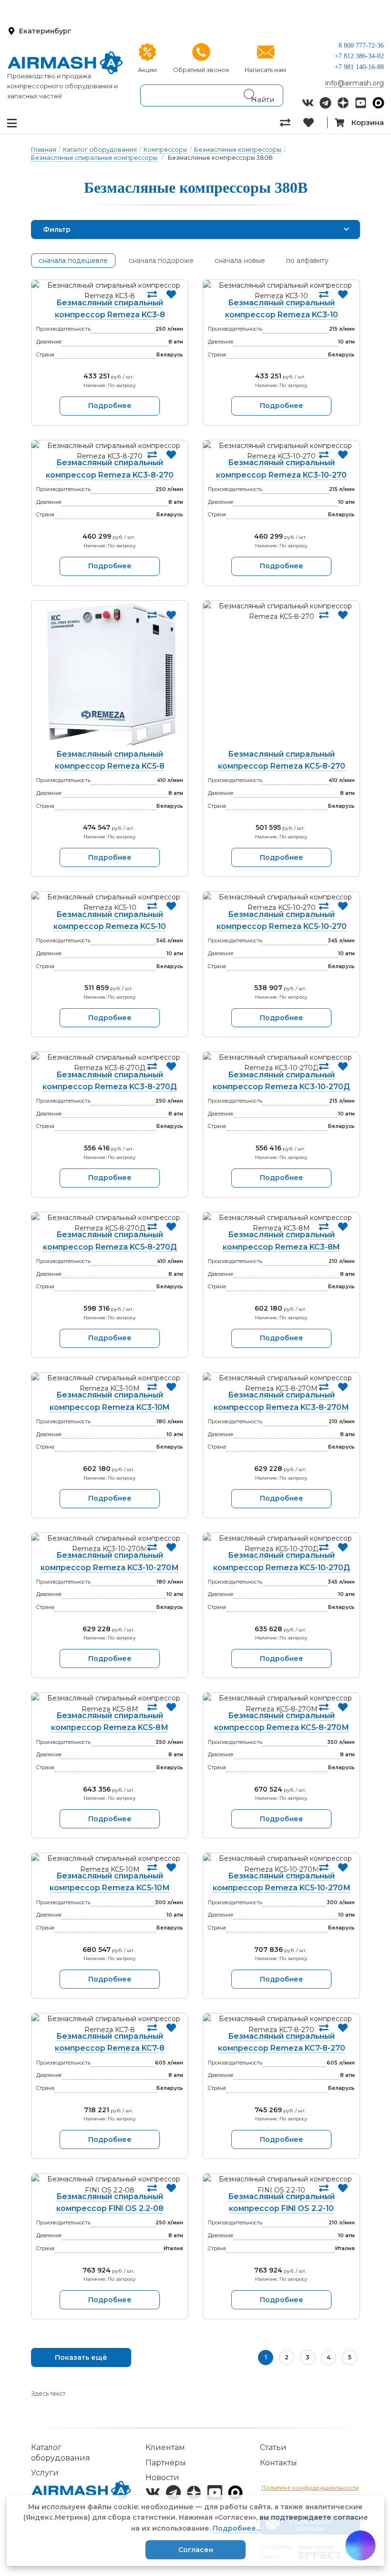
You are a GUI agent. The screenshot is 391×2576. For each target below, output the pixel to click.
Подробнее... (237, 2528)
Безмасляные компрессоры (238, 150)
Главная (44, 150)
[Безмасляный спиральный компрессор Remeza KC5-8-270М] (281, 1704)
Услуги (45, 2473)
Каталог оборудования (100, 150)
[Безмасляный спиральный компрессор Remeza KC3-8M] (281, 1223)
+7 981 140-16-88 (359, 67)
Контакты (278, 2463)
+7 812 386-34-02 (359, 56)
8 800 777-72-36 (361, 46)
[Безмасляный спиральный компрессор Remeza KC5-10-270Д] (281, 1544)
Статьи (273, 2447)
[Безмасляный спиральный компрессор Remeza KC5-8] (110, 677)
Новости (162, 2477)
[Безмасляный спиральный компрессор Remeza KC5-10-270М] (281, 1864)
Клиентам (165, 2447)
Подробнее (110, 406)
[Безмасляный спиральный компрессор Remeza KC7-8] (110, 2024)
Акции (147, 70)
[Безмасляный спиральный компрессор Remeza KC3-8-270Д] (110, 1063)
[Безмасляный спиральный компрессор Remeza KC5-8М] (110, 1704)
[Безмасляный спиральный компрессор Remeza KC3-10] (281, 291)
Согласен (196, 2550)
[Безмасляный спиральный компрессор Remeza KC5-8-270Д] (110, 1223)
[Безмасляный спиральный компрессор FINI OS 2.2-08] (110, 2185)
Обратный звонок (201, 70)
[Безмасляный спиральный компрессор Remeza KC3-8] (110, 291)
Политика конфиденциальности (310, 2487)
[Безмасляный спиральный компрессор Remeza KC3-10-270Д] (281, 1063)
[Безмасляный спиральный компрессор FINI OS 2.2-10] (281, 2185)
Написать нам (265, 70)
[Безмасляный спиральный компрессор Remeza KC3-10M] (110, 1383)
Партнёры (166, 2463)
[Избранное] (315, 123)
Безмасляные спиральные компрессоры (94, 158)
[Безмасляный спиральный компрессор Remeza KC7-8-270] (281, 2024)
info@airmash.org (355, 83)
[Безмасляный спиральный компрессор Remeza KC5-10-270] (281, 902)
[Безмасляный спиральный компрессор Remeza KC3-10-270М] (110, 1544)
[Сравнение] (292, 123)
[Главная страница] (65, 63)
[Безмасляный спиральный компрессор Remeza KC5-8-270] (281, 677)
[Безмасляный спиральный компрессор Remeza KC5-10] (110, 902)
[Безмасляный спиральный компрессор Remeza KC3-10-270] (281, 451)
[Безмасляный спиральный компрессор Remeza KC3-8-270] (110, 451)
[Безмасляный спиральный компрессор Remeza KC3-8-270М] (281, 1383)
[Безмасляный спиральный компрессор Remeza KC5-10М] (110, 1864)
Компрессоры (165, 150)
